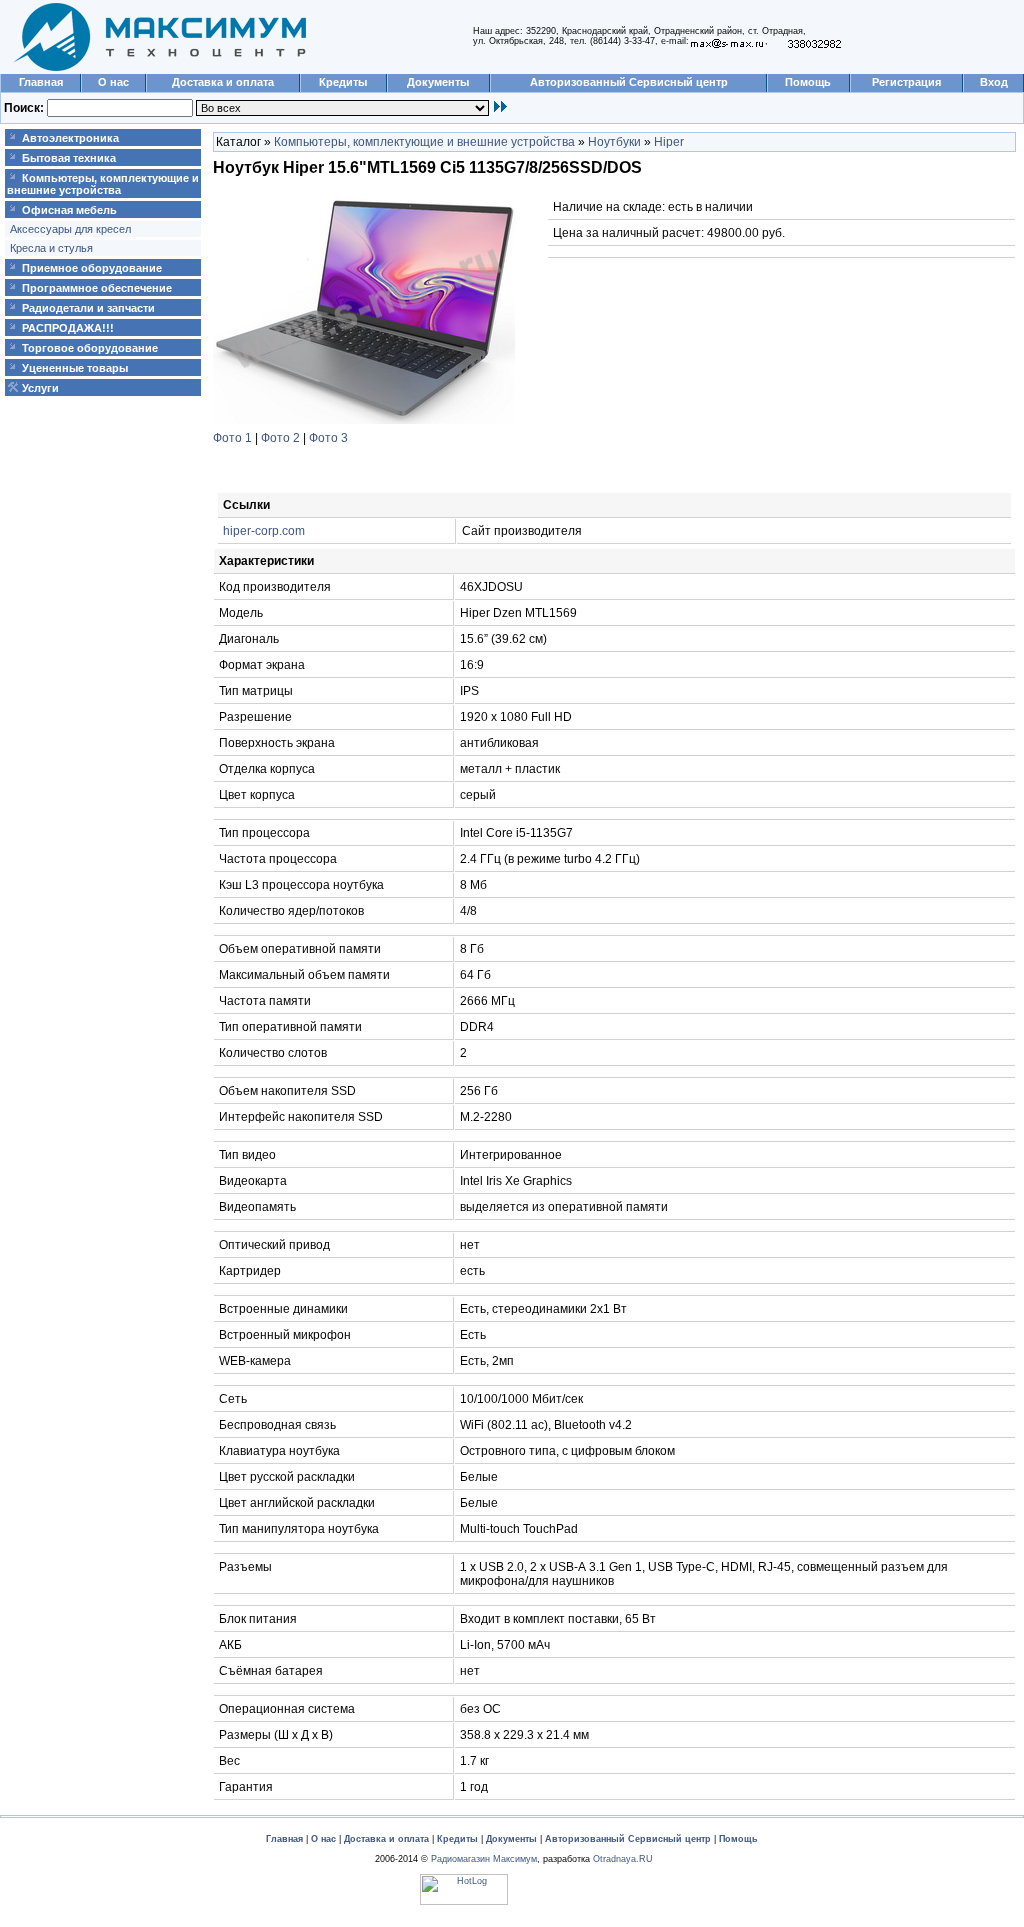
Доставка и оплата (223, 82)
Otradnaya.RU (623, 1859)
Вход (994, 82)
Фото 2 (280, 438)
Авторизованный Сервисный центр (629, 82)
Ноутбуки (614, 142)
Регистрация (906, 82)
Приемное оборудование (92, 268)
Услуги (40, 388)
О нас (113, 82)
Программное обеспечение (97, 288)
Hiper (669, 142)
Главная (41, 82)
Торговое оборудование (90, 348)
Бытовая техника (69, 158)
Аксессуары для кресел (70, 229)
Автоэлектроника (70, 138)
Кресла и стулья (51, 248)
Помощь (808, 82)
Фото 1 (232, 438)
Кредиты (343, 82)
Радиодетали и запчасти (88, 308)
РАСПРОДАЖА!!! (68, 328)
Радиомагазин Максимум (484, 1859)
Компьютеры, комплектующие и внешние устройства (103, 184)
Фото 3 (328, 438)
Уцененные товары (75, 368)
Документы (438, 82)
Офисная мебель (69, 210)
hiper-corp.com (264, 531)
